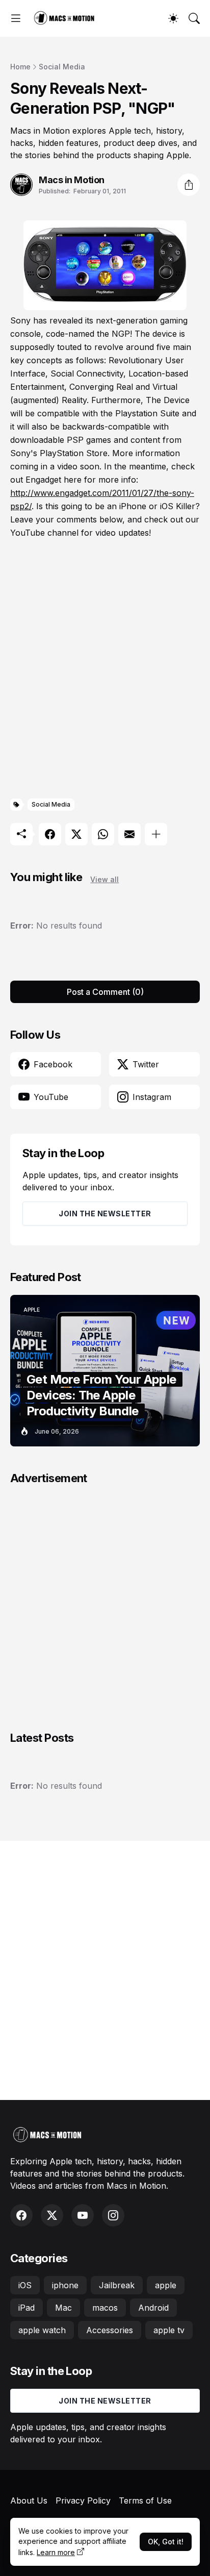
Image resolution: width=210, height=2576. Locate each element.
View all (104, 879)
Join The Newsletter (105, 1214)
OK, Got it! (166, 2542)
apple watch (42, 2330)
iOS (25, 2285)
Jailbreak (117, 2285)
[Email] (129, 834)
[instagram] (113, 2215)
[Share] (189, 185)
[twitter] (52, 2215)
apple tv (169, 2330)
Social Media (62, 67)
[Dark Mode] (173, 18)
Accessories (110, 2330)
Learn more (56, 2552)
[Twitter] (76, 834)
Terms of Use (145, 2500)
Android (153, 2308)
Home (20, 67)
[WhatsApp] (103, 834)
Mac (63, 2308)
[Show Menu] (16, 18)
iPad (27, 2308)
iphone (65, 2285)
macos (105, 2308)
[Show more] (156, 834)
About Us (29, 2500)
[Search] (194, 18)
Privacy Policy (83, 2500)
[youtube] (83, 2215)
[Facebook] (50, 834)
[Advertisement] (105, 669)
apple (166, 2285)
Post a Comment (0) (105, 992)
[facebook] (21, 2215)
